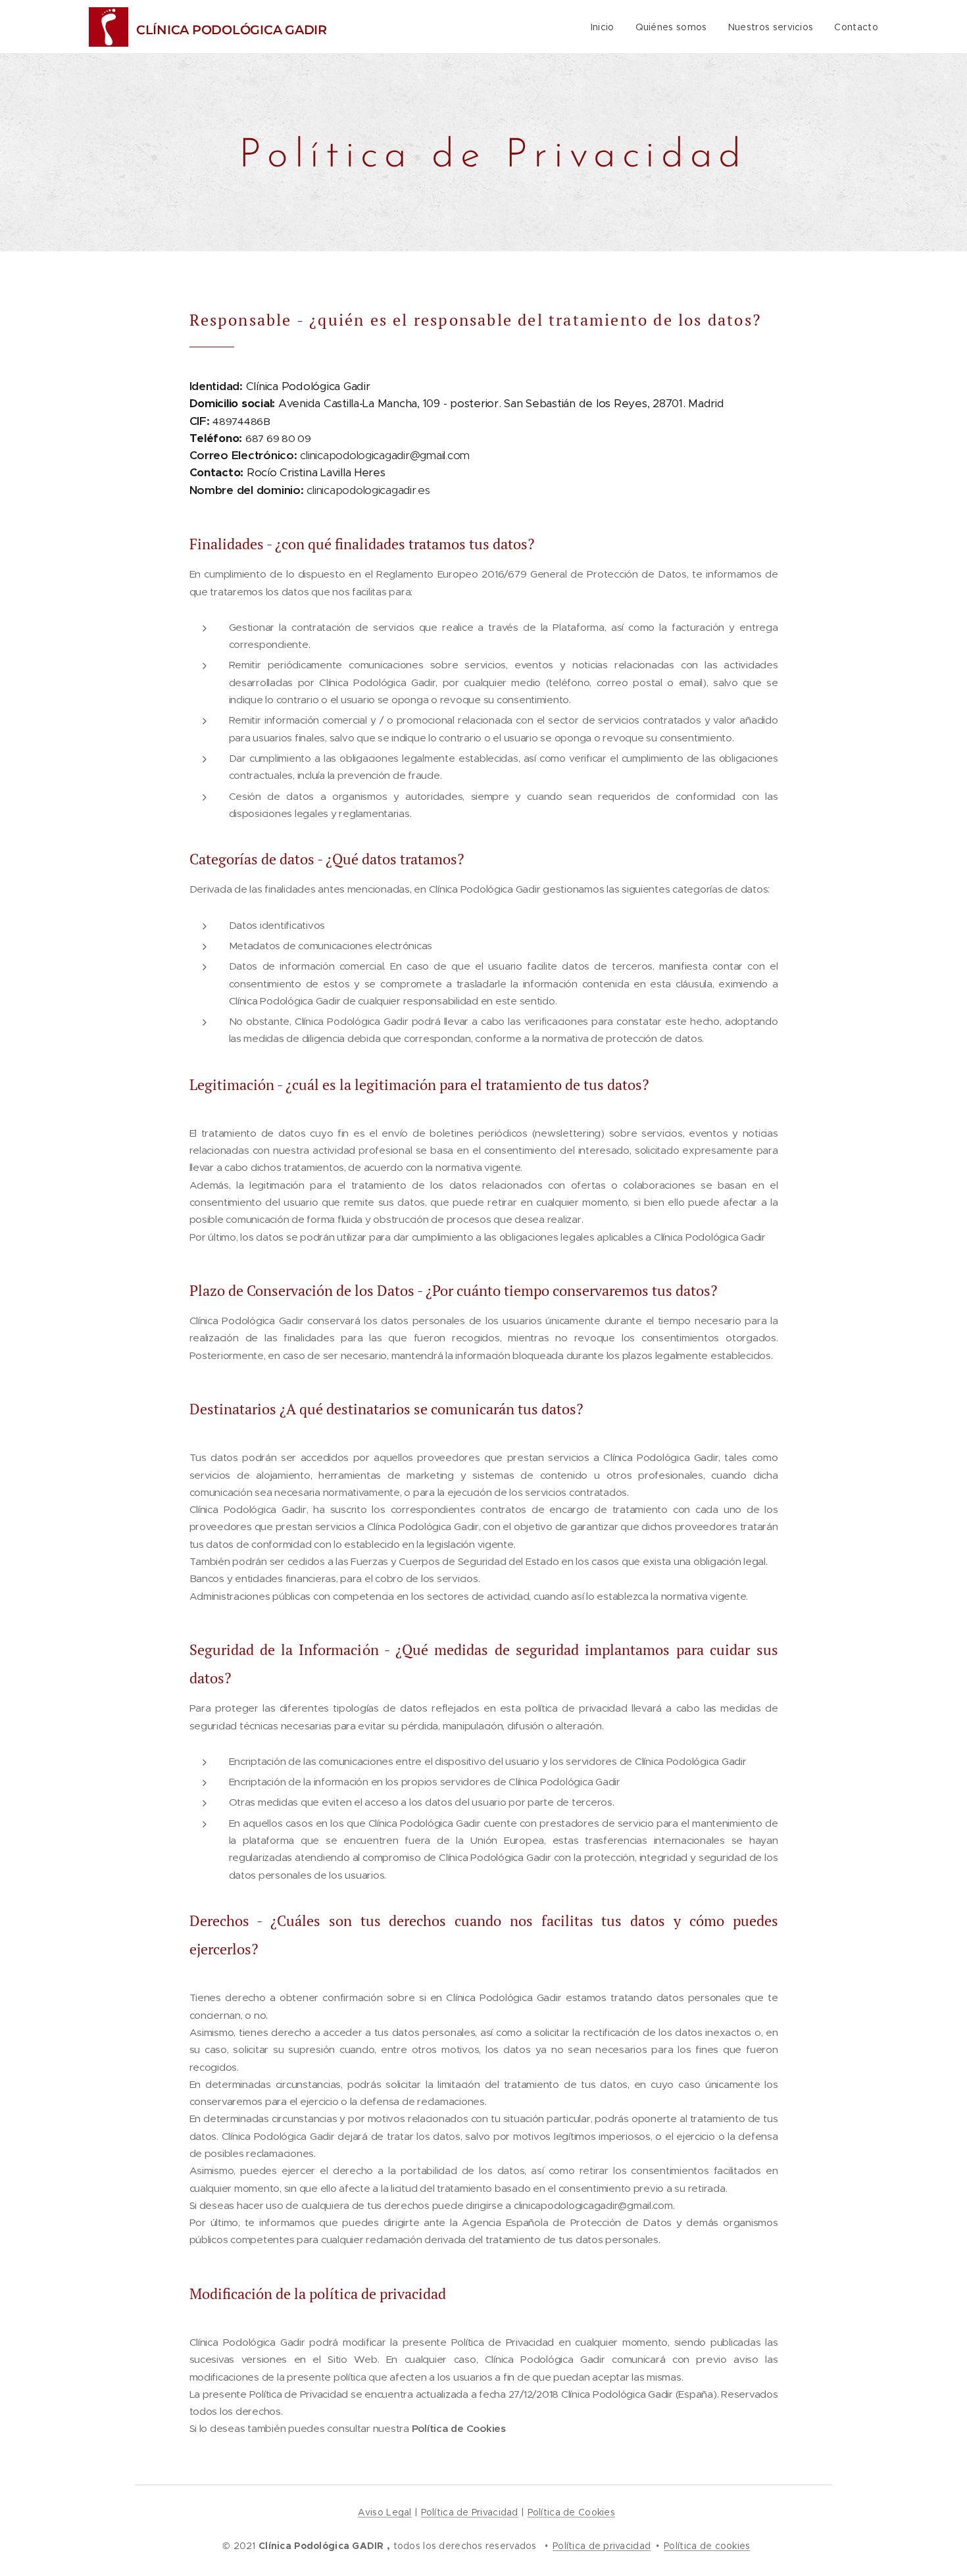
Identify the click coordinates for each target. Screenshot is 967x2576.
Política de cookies (707, 2546)
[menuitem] (606, 27)
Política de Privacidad (470, 2512)
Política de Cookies (571, 2512)
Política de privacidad (602, 2546)
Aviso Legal (385, 2512)
